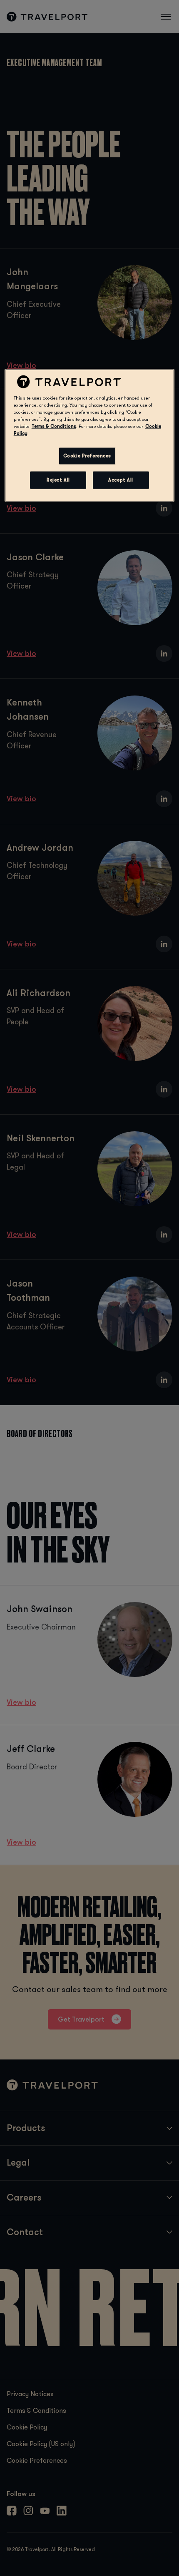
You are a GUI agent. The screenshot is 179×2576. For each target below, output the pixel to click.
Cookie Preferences (87, 456)
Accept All (121, 480)
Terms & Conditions (54, 426)
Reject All (58, 480)
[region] (90, 436)
